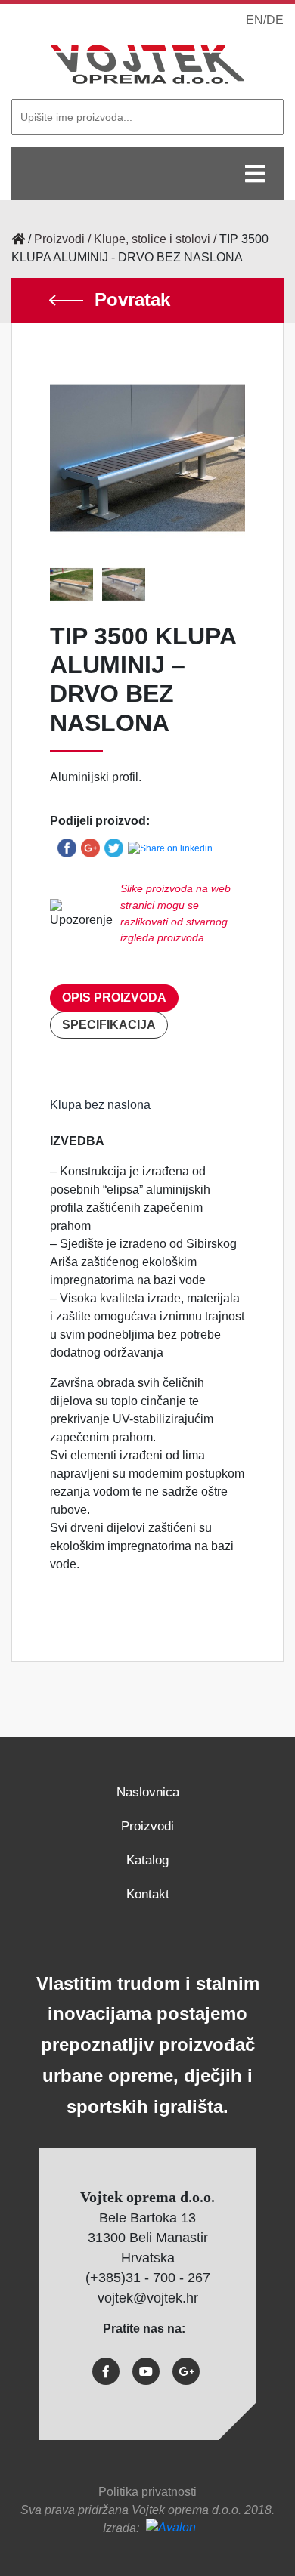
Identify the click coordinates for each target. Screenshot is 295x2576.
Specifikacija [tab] (109, 1025)
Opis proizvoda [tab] (114, 998)
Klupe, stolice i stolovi (152, 239)
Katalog (147, 1860)
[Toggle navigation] (255, 174)
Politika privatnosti (147, 2492)
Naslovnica (148, 1792)
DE (275, 20)
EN (255, 20)
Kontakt (148, 1894)
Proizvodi (59, 239)
